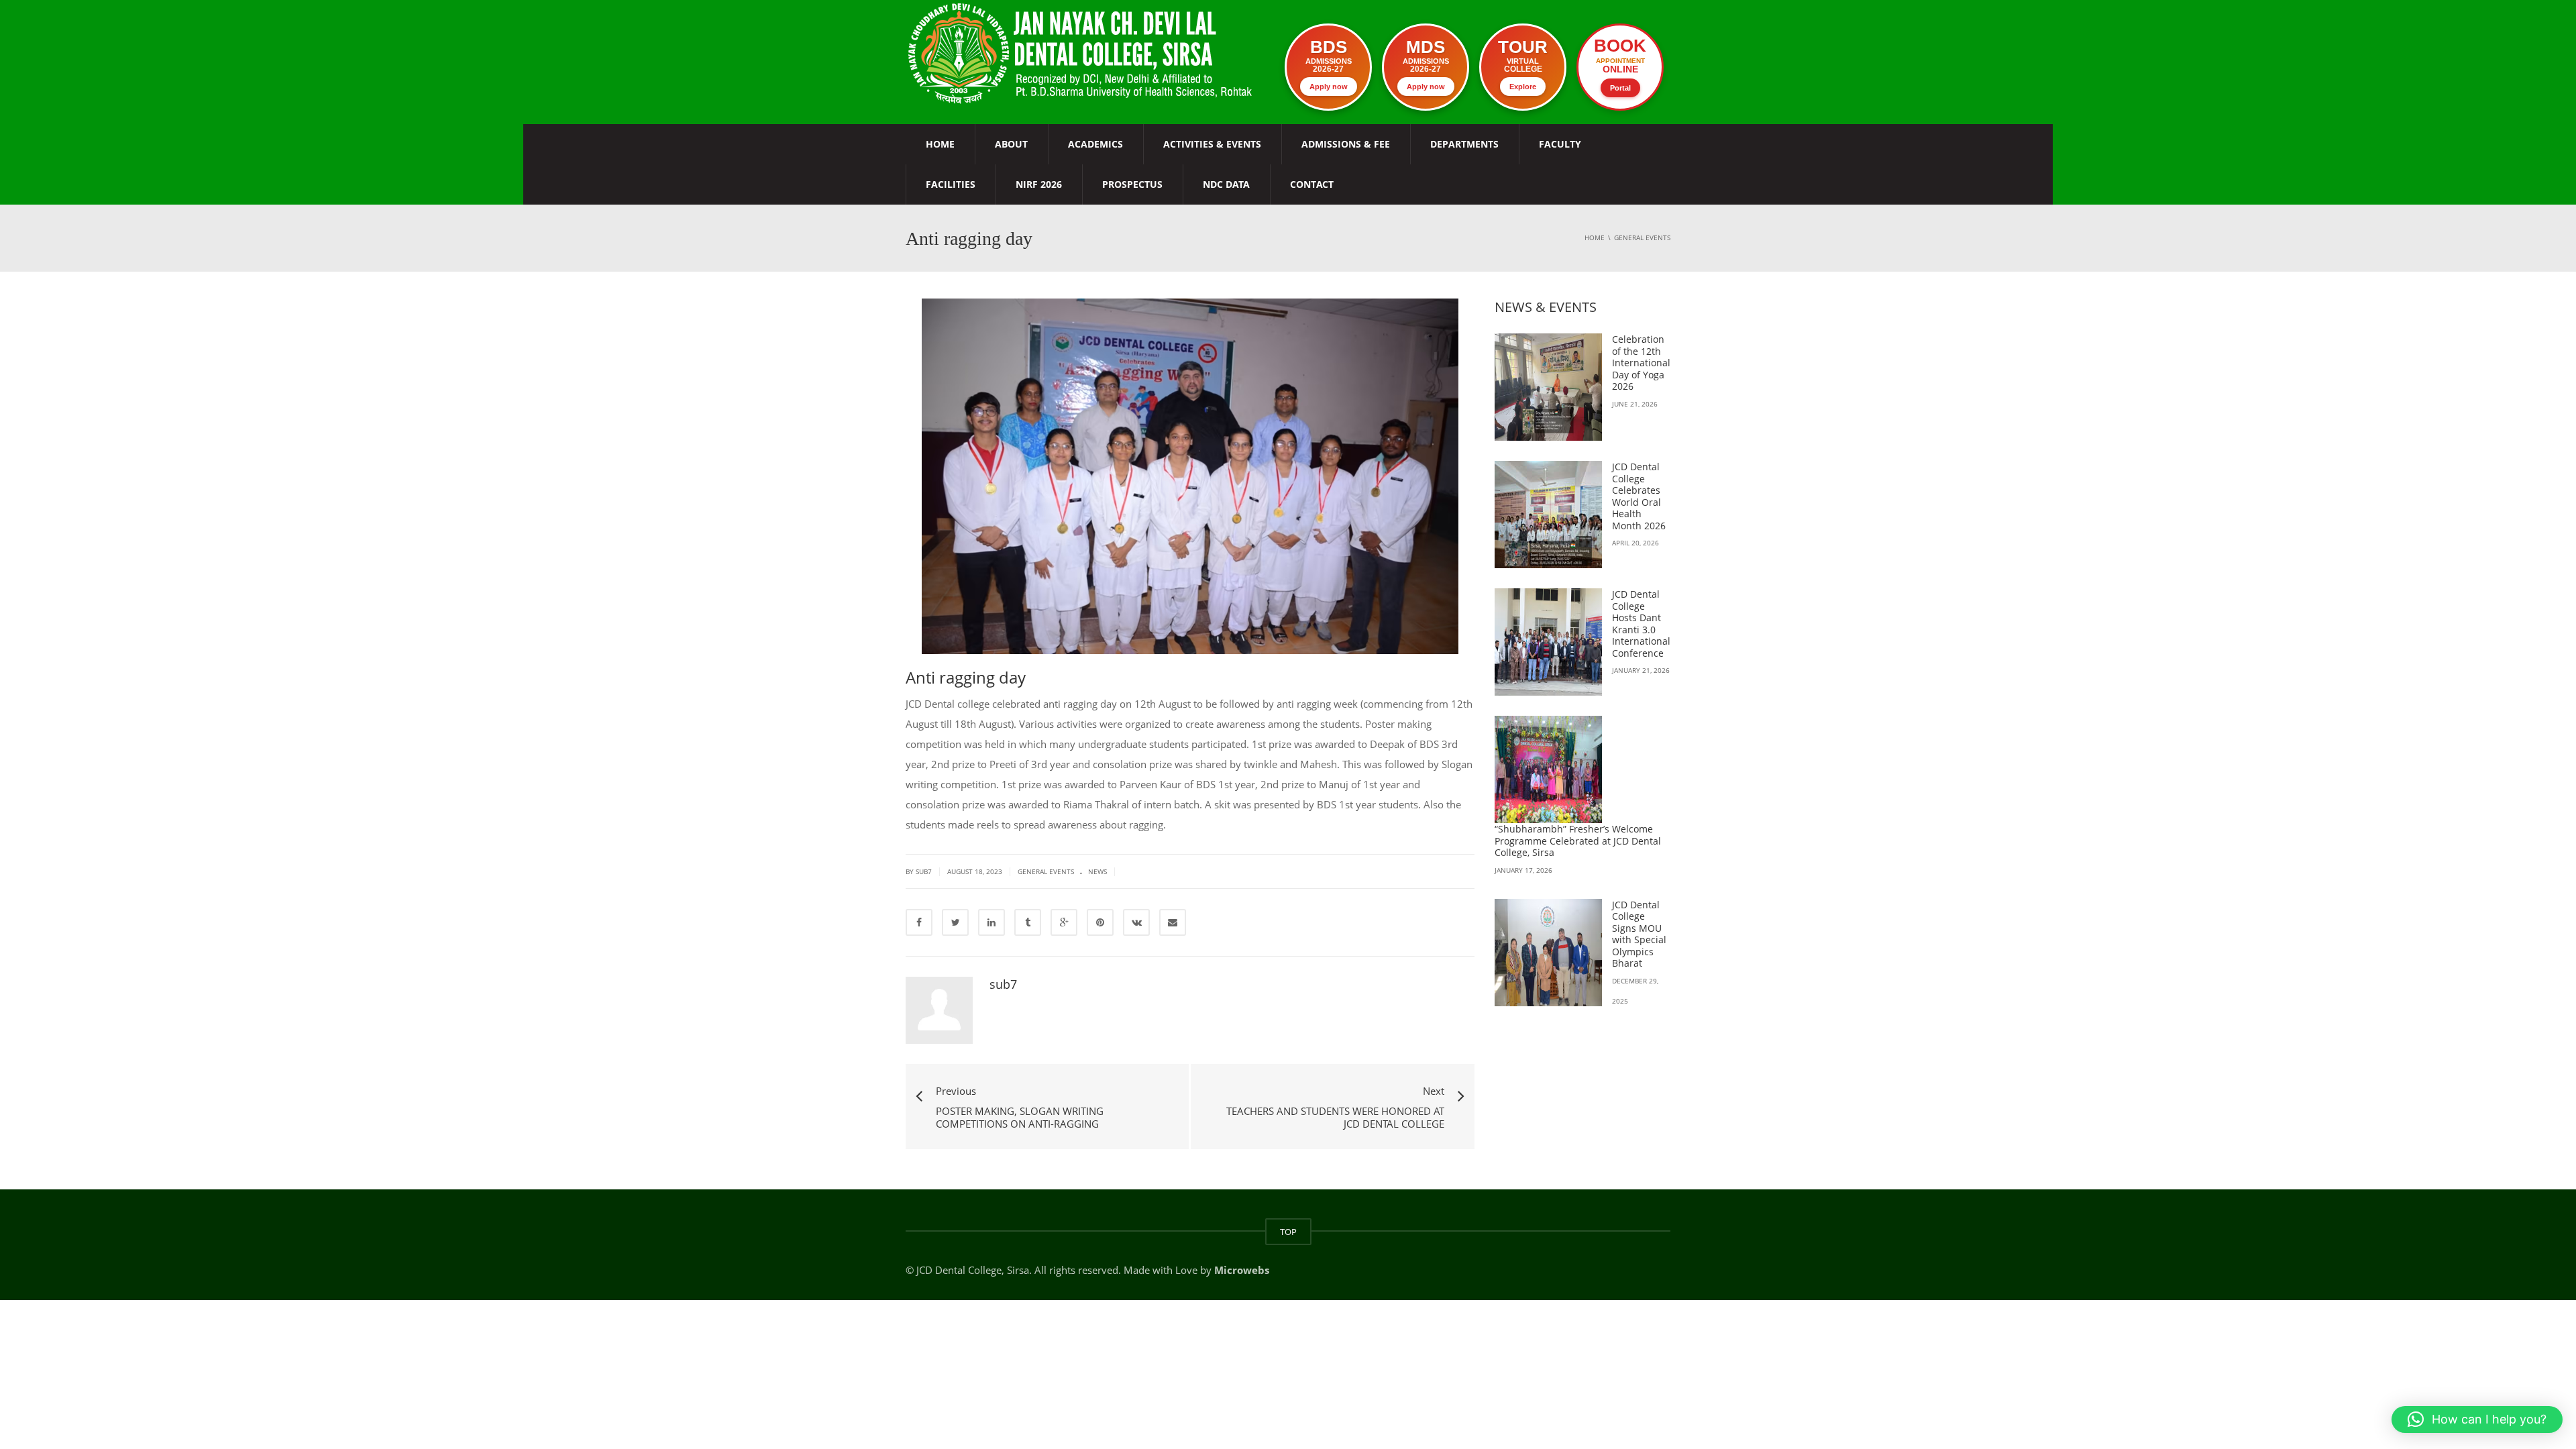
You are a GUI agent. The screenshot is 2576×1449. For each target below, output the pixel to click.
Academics (1095, 144)
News (1097, 871)
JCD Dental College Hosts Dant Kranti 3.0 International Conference (1641, 624)
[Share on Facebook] (919, 922)
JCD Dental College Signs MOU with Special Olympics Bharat (1639, 934)
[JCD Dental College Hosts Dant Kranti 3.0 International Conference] (1548, 642)
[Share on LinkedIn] (991, 922)
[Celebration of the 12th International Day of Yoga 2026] (1548, 387)
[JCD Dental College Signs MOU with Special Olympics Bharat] (1548, 953)
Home (940, 144)
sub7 (1003, 984)
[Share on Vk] (1136, 922)
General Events (1046, 871)
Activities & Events (1212, 144)
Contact (1312, 184)
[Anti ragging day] (1082, 52)
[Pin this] (1100, 922)
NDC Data (1226, 184)
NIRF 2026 (1039, 184)
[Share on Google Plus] (1064, 922)
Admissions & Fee (1346, 144)
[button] (2477, 1419)
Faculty (1560, 144)
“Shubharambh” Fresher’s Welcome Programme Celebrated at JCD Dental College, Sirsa (1578, 841)
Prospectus (1132, 184)
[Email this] (1173, 922)
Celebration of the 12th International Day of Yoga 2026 (1641, 363)
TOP (1288, 1232)
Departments (1464, 144)
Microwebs (1242, 1270)
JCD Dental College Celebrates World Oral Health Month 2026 (1639, 496)
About (1011, 144)
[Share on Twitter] (955, 922)
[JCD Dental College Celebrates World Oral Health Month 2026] (1548, 515)
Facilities (951, 184)
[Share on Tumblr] (1028, 922)
